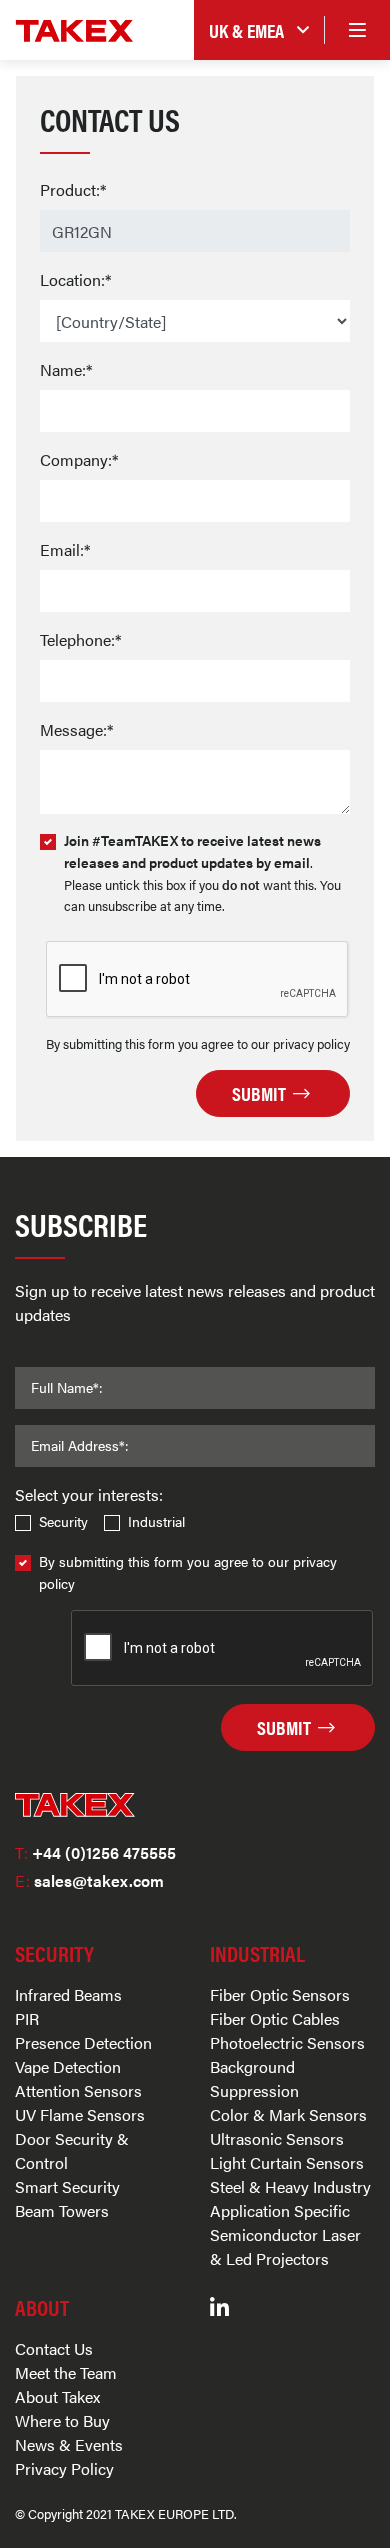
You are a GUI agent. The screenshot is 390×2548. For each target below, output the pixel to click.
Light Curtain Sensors (287, 2162)
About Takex (57, 2396)
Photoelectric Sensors (287, 2042)
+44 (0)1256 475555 (95, 1852)
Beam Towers (62, 2210)
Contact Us (54, 2348)
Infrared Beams (68, 1994)
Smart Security (67, 2186)
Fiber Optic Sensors (280, 1994)
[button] (259, 30)
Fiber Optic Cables (275, 2018)
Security (63, 1521)
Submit (261, 1093)
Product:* (73, 189)
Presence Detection (83, 2042)
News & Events (69, 2444)
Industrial (156, 1521)
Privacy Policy (64, 2468)
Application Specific (280, 2210)
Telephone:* (80, 639)
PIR (27, 2018)
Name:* (66, 369)
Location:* (75, 279)
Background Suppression (254, 2078)
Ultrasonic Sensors (277, 2138)
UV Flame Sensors (80, 2114)
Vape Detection (68, 2066)
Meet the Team (66, 2372)
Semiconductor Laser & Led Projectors (285, 2246)
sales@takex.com (89, 1880)
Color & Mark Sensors (288, 2114)
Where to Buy (62, 2420)
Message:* (76, 729)
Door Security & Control (72, 2150)
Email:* (65, 549)
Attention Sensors (78, 2090)
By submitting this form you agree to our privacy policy (188, 1572)
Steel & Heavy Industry (290, 2186)
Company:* (79, 459)
